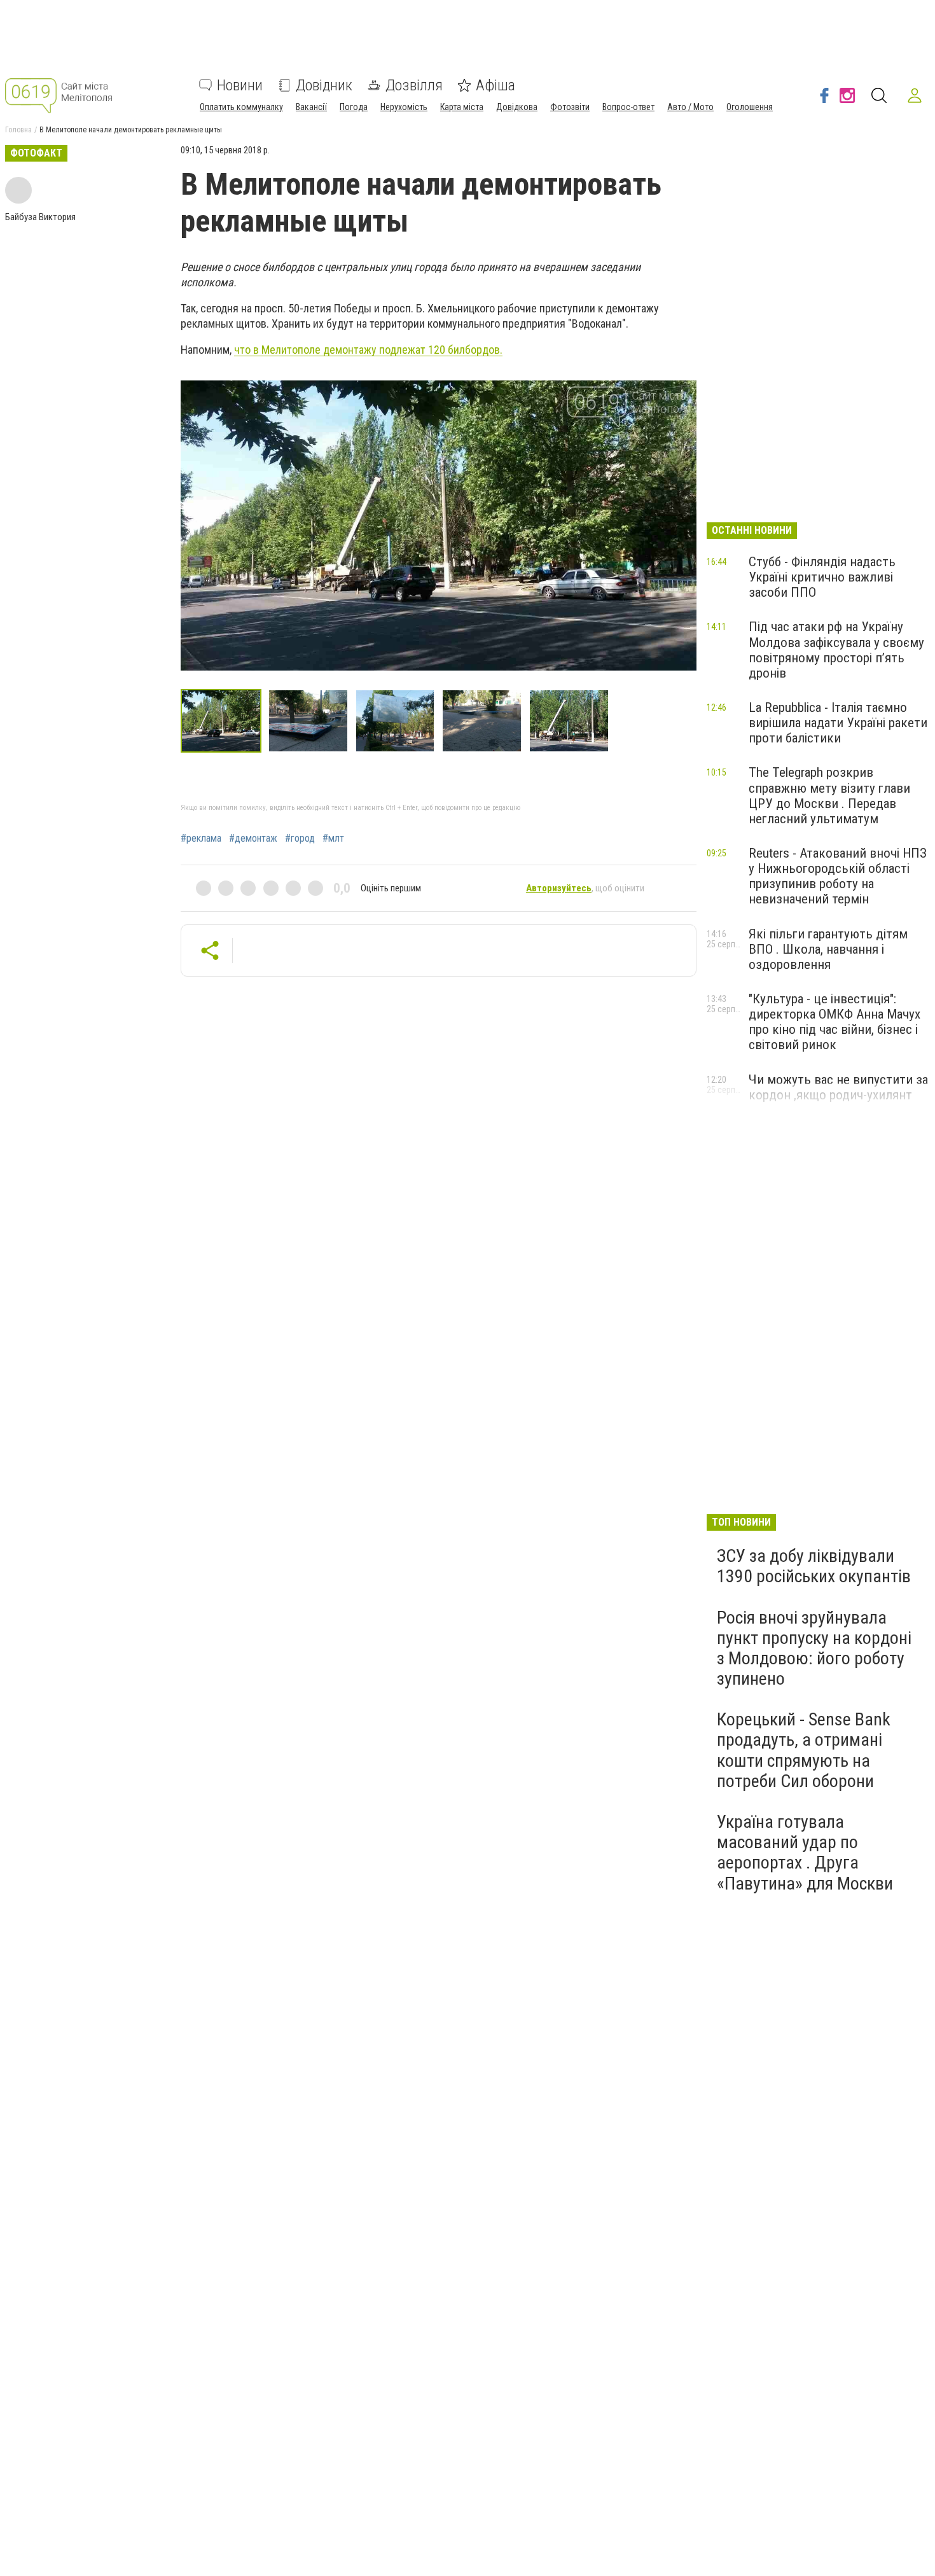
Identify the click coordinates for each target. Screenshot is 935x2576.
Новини (240, 85)
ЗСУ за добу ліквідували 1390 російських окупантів (814, 1566)
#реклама (201, 839)
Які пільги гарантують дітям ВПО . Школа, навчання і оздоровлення (828, 949)
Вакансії (311, 107)
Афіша (495, 85)
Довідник (324, 85)
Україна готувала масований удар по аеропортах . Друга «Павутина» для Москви (805, 1853)
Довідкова (517, 107)
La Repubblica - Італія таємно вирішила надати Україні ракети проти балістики (838, 723)
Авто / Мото (690, 107)
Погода (354, 107)
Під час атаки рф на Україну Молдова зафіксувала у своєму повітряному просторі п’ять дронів (836, 650)
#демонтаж (253, 839)
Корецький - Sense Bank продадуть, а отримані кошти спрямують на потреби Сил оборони (804, 1750)
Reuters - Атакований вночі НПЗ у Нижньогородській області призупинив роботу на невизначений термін (838, 876)
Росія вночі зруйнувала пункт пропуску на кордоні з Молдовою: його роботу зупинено (814, 1648)
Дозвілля (414, 85)
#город (300, 839)
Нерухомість (404, 107)
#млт (333, 839)
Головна (18, 130)
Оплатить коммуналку (241, 107)
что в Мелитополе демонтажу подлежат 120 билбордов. (368, 350)
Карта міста (462, 107)
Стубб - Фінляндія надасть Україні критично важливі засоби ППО (822, 577)
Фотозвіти (570, 107)
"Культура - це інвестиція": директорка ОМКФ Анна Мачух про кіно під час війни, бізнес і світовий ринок (835, 1022)
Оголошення (750, 107)
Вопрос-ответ (628, 107)
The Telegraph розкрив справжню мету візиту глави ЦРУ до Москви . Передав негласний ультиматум (829, 795)
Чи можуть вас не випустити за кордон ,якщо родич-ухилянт (838, 1087)
